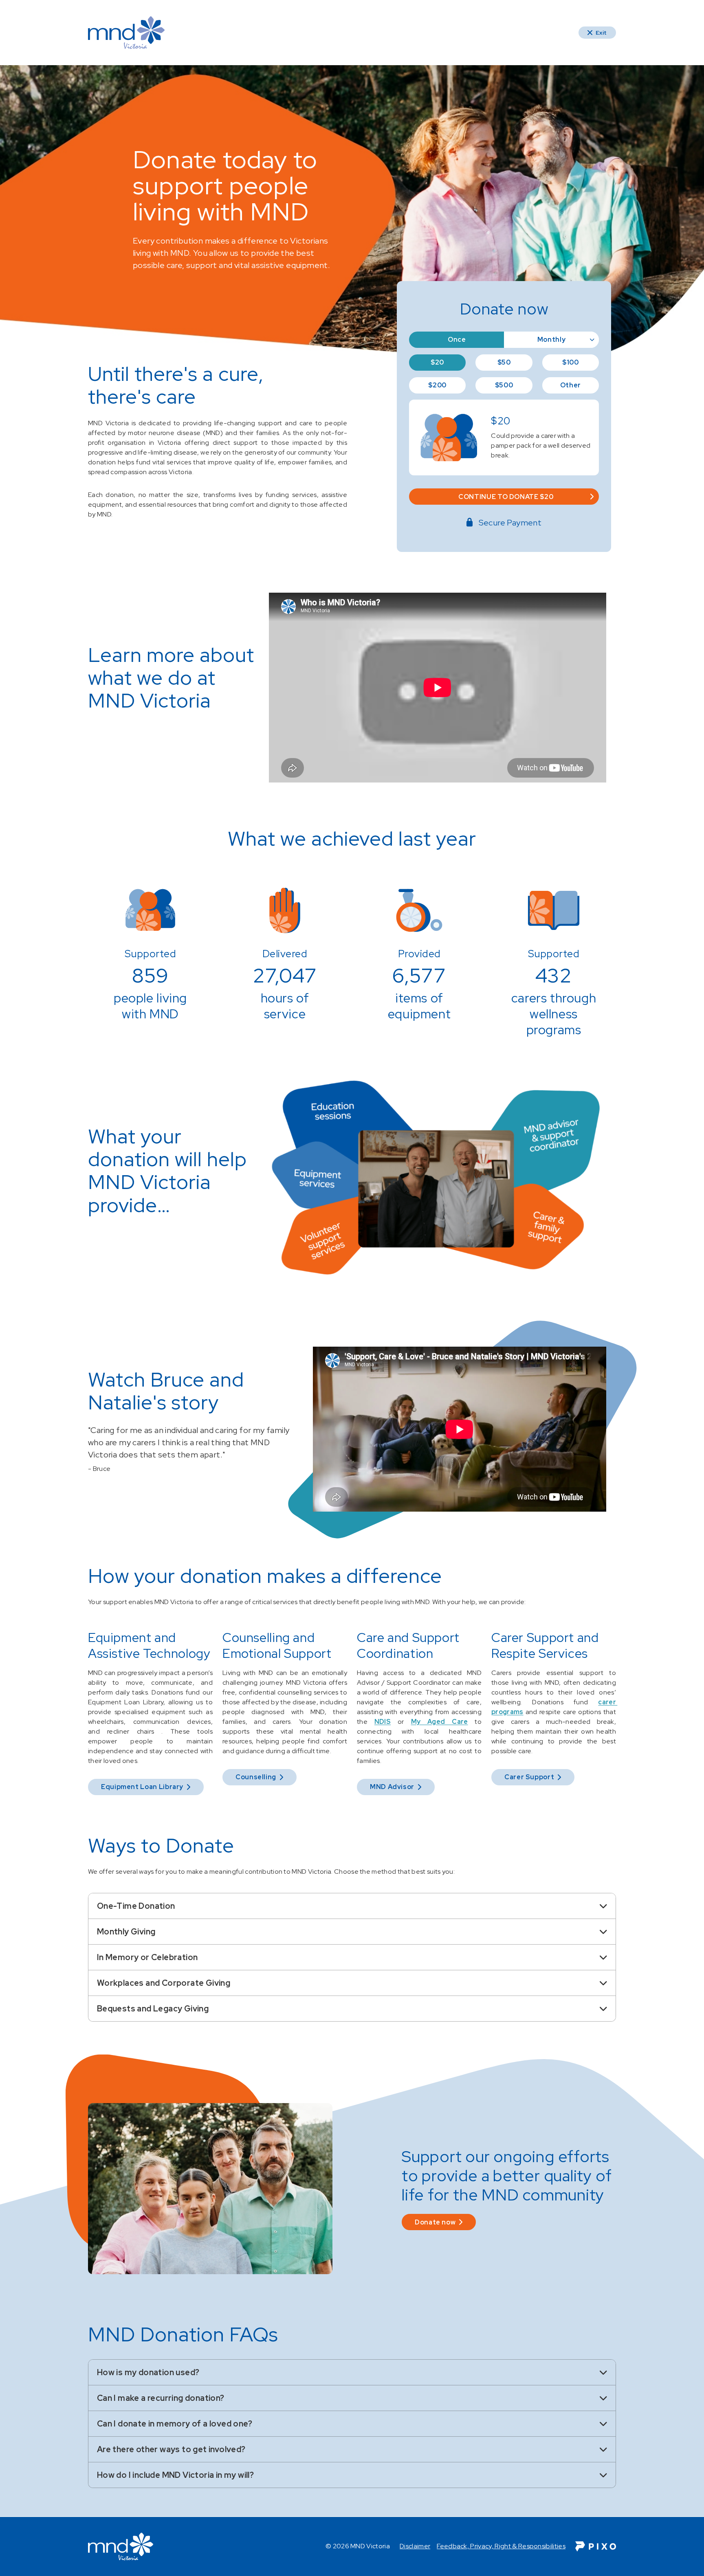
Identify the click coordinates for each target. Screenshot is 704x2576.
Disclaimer (415, 2546)
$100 (571, 362)
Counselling (256, 1777)
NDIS (383, 1722)
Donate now (435, 2222)
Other (571, 385)
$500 (504, 385)
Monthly (551, 340)
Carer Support (529, 1777)
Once (457, 340)
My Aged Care (440, 1722)
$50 (504, 362)
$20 (437, 362)
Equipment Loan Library (142, 1787)
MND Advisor (392, 1787)
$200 (437, 385)
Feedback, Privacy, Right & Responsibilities (501, 2546)
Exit (601, 33)
